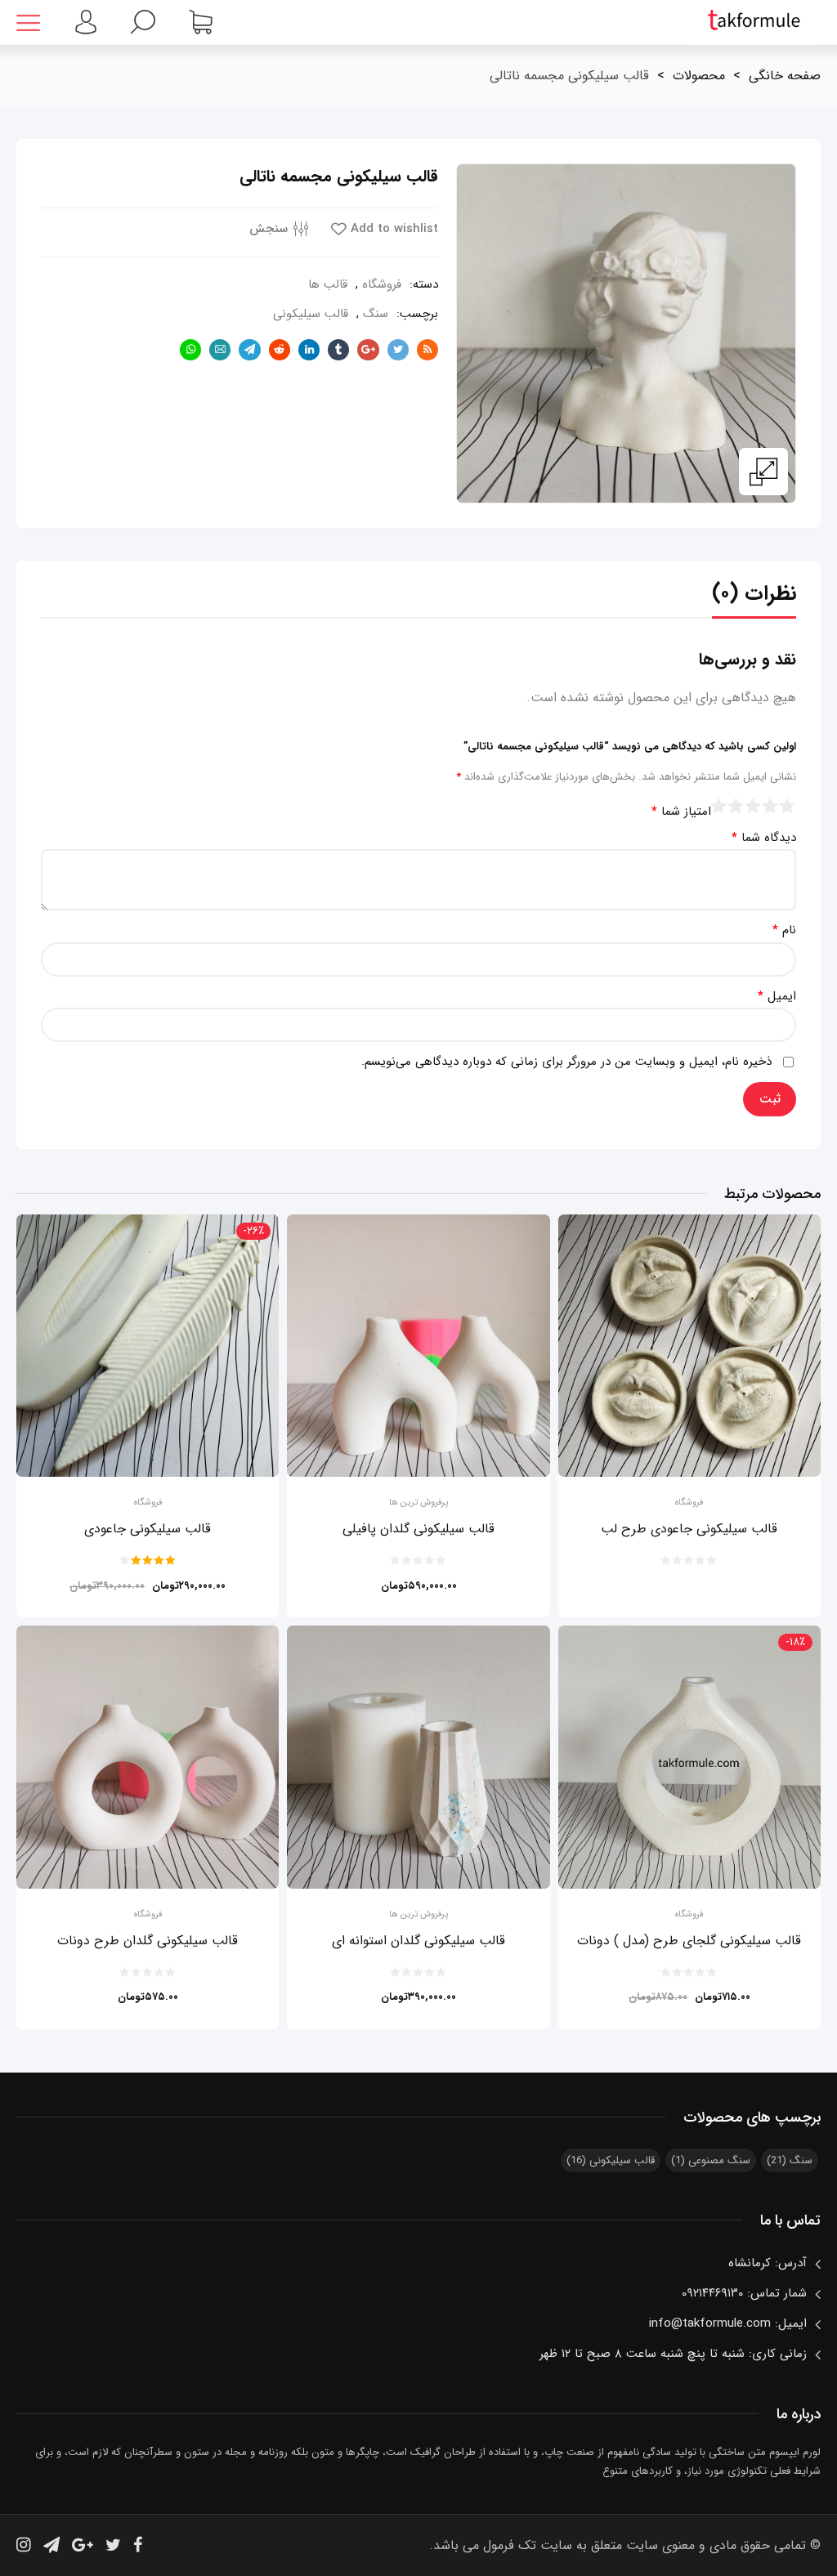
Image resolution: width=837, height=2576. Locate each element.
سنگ (376, 314)
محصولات (699, 76)
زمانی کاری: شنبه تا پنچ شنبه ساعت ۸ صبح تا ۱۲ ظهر (673, 2354)
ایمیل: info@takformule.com (728, 2323)
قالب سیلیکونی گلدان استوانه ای (418, 1941)
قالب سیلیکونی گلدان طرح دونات (148, 1941)
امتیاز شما (681, 812)
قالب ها (328, 284)
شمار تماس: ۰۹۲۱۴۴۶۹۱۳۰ (744, 2293)
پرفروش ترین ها (418, 1503)
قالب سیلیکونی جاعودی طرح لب (689, 1529)
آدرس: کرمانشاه (768, 2263)
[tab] (754, 598)
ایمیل (777, 997)
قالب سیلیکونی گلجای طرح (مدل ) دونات (689, 1941)
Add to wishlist (394, 229)
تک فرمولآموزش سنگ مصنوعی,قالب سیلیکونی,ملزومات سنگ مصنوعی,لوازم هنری (752, 22)
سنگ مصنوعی (711, 2160)
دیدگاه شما (764, 838)
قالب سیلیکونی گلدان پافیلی (418, 1529)
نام (784, 930)
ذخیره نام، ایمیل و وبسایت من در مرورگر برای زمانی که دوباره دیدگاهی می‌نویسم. (566, 1062)
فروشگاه (382, 284)
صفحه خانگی (785, 76)
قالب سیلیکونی (311, 314)
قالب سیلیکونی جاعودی (148, 1529)
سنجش (269, 229)
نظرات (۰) (754, 594)
